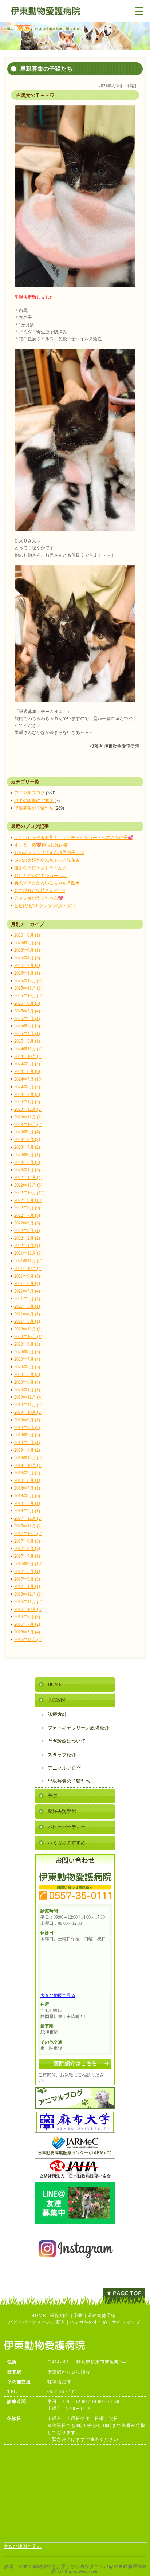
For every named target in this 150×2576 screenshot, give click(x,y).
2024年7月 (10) (28, 1079)
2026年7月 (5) (27, 943)
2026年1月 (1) (27, 973)
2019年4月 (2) (27, 1450)
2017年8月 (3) (27, 1549)
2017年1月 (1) (27, 1586)
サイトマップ (126, 2322)
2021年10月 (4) (28, 1269)
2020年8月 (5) (27, 1352)
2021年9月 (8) (27, 1276)
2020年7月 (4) (27, 1359)
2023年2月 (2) (27, 1163)
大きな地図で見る (58, 1995)
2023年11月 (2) (28, 1117)
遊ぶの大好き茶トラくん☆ (40, 868)
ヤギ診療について (67, 1741)
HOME (55, 1684)
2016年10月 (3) (28, 1609)
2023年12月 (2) (28, 1109)
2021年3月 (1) (27, 1321)
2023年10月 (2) (28, 1125)
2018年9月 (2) (27, 1473)
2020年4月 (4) (27, 1382)
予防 (52, 1796)
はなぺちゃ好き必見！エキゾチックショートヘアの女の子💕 (74, 838)
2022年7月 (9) (27, 1215)
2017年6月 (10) (28, 1564)
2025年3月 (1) (27, 1041)
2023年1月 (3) (27, 1170)
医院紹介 (57, 1700)
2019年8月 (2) (27, 1428)
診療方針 (57, 1714)
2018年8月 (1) (27, 1480)
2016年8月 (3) (27, 1617)
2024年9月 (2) (27, 1064)
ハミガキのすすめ (67, 1843)
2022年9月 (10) (28, 1200)
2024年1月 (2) (27, 1102)
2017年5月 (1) (27, 1572)
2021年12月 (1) (28, 1253)
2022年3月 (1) (27, 1231)
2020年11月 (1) (28, 1329)
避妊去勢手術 (62, 1811)
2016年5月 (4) (27, 1632)
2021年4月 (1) (27, 1314)
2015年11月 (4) (28, 1640)
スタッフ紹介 (62, 1755)
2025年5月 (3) (27, 1026)
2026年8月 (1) (27, 935)
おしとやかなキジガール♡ (40, 876)
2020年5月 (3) (27, 1374)
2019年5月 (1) (27, 1443)
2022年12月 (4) (28, 1177)
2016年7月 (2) (27, 1624)
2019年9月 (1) (27, 1420)
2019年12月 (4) (28, 1397)
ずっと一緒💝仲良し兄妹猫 (41, 845)
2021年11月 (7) (28, 1261)
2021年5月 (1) (27, 1306)
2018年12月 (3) (28, 1458)
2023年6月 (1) (27, 1155)
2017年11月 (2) (28, 1526)
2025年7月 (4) (27, 1011)
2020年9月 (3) (27, 1344)
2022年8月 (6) (27, 1208)
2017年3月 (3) (27, 1579)
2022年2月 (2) (27, 1238)
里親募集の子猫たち (34, 808)
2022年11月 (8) (28, 1185)
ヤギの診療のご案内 (34, 801)
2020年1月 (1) (27, 1390)
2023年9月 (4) (27, 1132)
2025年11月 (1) (28, 988)
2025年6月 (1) (27, 1019)
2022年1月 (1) (27, 1246)
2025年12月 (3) (28, 981)
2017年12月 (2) (28, 1518)
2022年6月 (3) (27, 1223)
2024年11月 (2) (28, 1049)
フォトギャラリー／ (78, 1728)
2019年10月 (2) (28, 1412)
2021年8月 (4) (27, 1283)
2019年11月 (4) (28, 1405)
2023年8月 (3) (27, 1140)
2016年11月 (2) (28, 1602)
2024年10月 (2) (28, 1057)
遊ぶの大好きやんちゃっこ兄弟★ (47, 860)
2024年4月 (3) (27, 1094)
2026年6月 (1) (27, 950)
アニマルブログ (29, 793)
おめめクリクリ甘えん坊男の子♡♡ (49, 853)
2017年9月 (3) (27, 1541)
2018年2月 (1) (27, 1511)
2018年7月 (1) (27, 1488)
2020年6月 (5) (27, 1367)
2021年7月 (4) (27, 1291)
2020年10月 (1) (28, 1337)
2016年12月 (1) (28, 1594)
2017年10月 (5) (28, 1534)
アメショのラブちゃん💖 (39, 898)
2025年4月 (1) (27, 1034)
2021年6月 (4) (27, 1299)
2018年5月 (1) (27, 1503)
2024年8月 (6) (27, 1071)
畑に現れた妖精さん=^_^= (40, 890)
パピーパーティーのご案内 (37, 2322)
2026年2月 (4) (27, 965)
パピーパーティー (67, 1827)
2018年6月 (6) (27, 1496)
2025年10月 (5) (28, 996)
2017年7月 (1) (27, 1556)
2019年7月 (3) (27, 1435)
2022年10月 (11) (29, 1193)
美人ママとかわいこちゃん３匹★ (47, 883)
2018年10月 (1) (28, 1466)
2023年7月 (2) (27, 1147)
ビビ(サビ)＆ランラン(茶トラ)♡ (46, 906)
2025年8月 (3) (27, 1003)
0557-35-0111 (62, 2392)
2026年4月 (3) (27, 958)
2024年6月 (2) (27, 1087)
